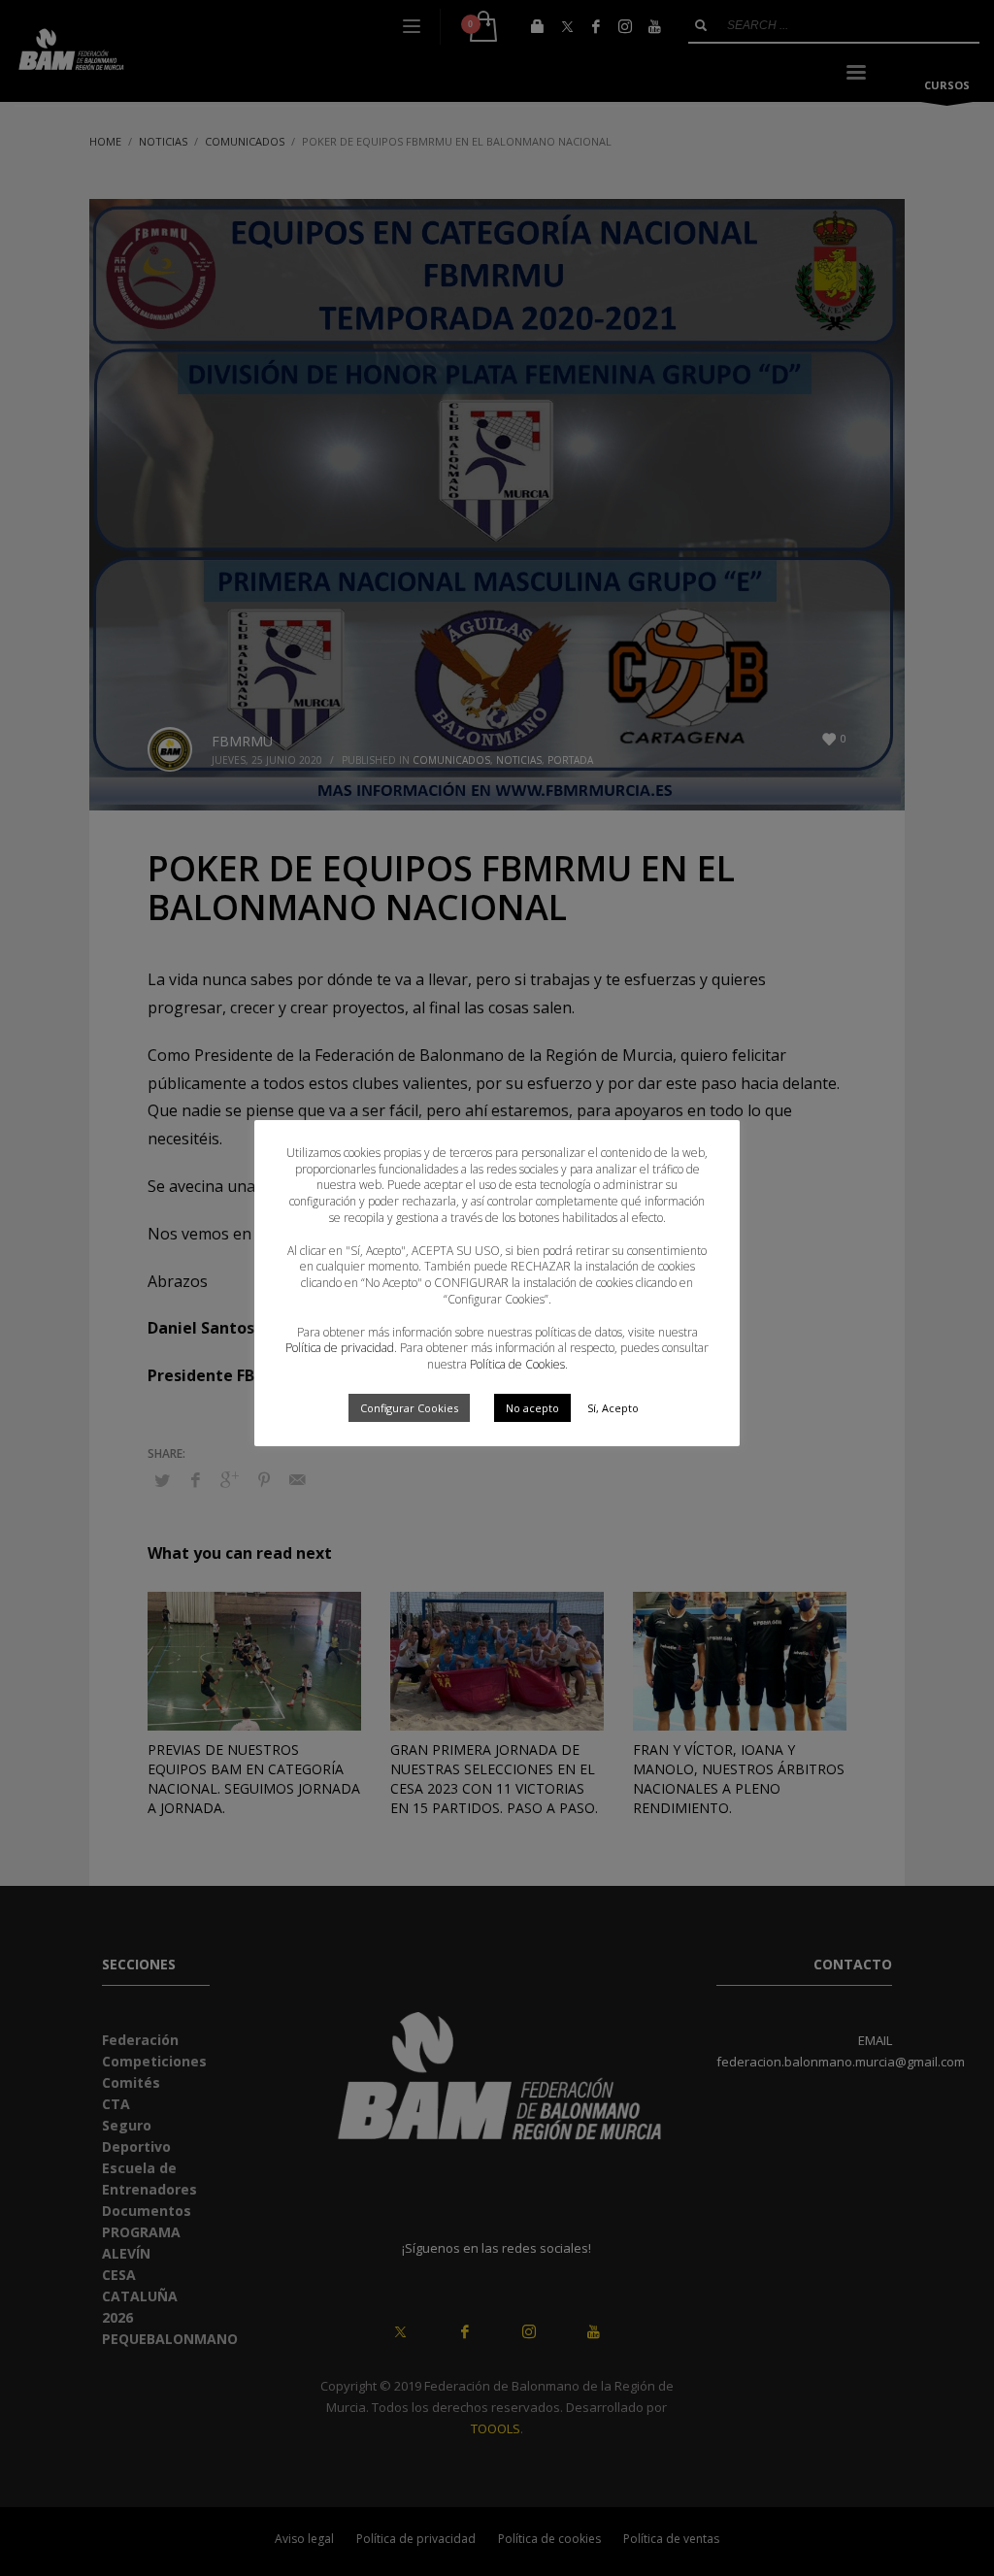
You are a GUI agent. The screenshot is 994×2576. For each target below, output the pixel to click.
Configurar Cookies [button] (409, 1408)
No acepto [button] (532, 1408)
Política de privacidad (340, 1348)
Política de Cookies (517, 1364)
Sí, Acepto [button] (613, 1408)
